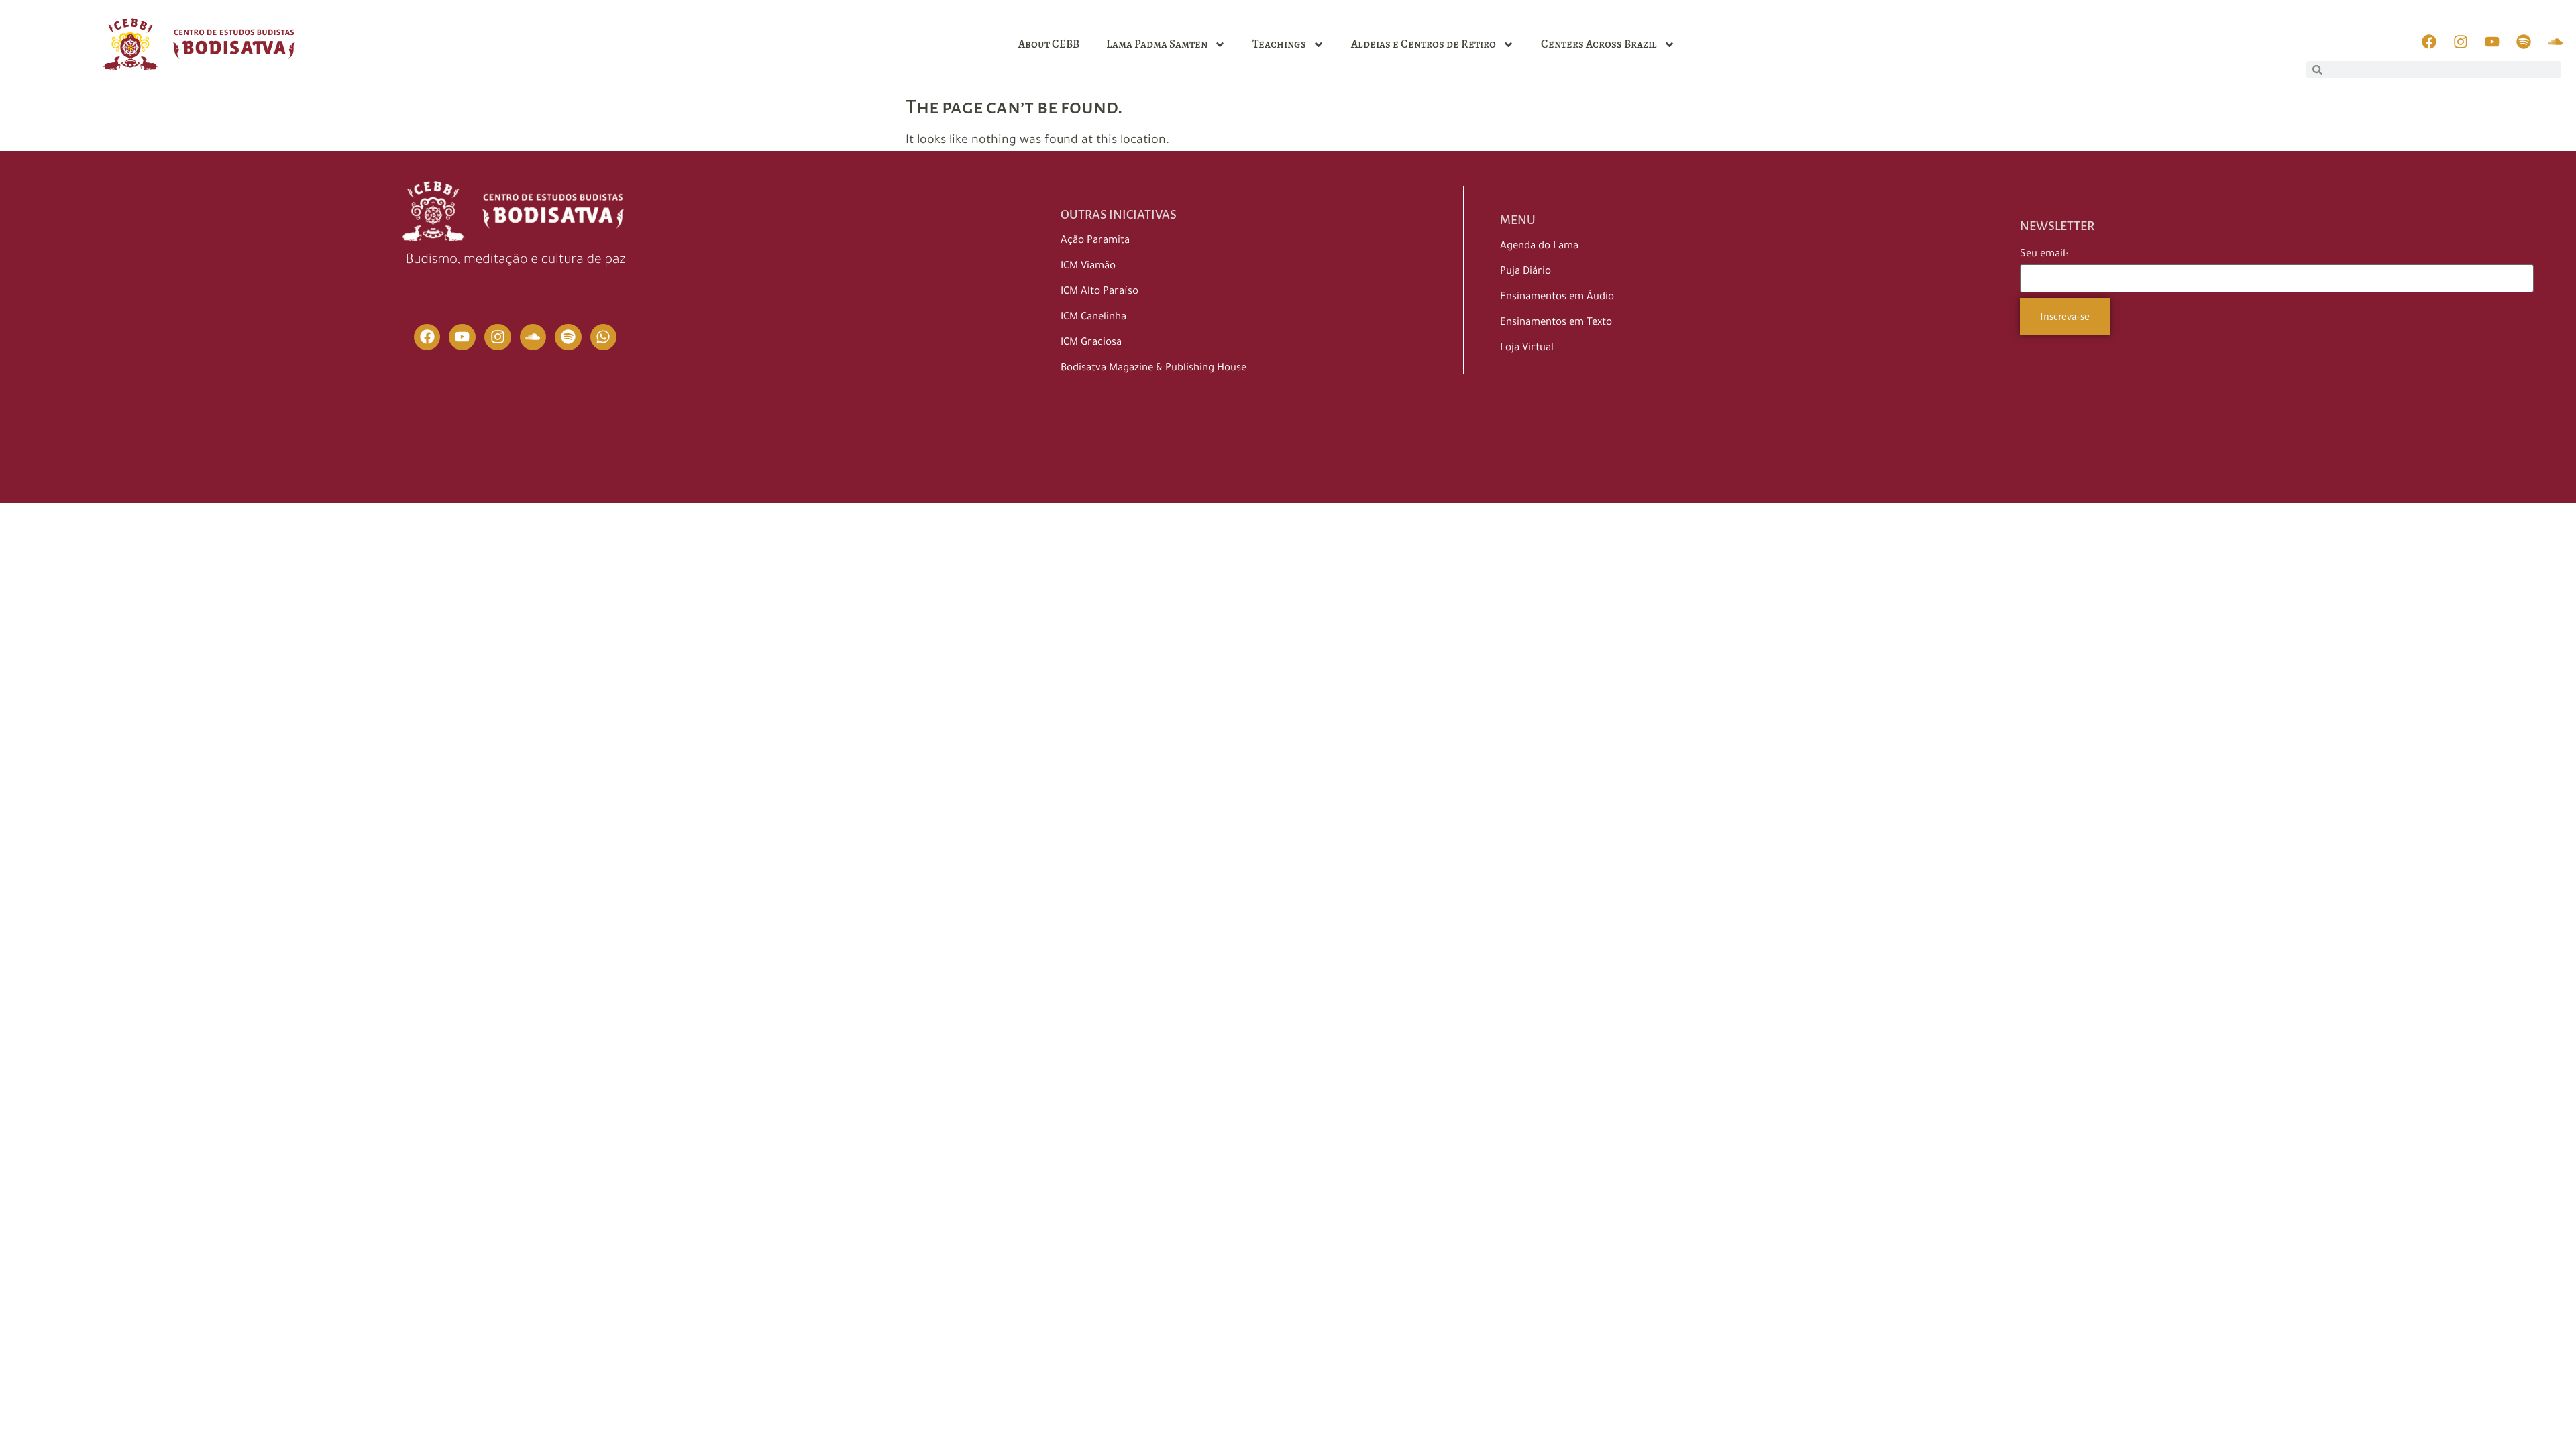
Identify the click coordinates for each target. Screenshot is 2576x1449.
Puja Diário (1525, 272)
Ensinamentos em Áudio (1557, 298)
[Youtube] (462, 337)
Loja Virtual (1527, 348)
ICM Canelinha (1093, 318)
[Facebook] (427, 337)
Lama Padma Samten (1157, 44)
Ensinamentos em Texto (1556, 323)
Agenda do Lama (1539, 247)
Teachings (1279, 44)
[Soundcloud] (533, 337)
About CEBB (1049, 44)
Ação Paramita (1095, 241)
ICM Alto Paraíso (1099, 292)
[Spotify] (568, 337)
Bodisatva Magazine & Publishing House (1153, 369)
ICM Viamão (1088, 267)
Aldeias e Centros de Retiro (1424, 44)
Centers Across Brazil (1599, 44)
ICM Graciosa (1091, 343)
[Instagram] (498, 337)
